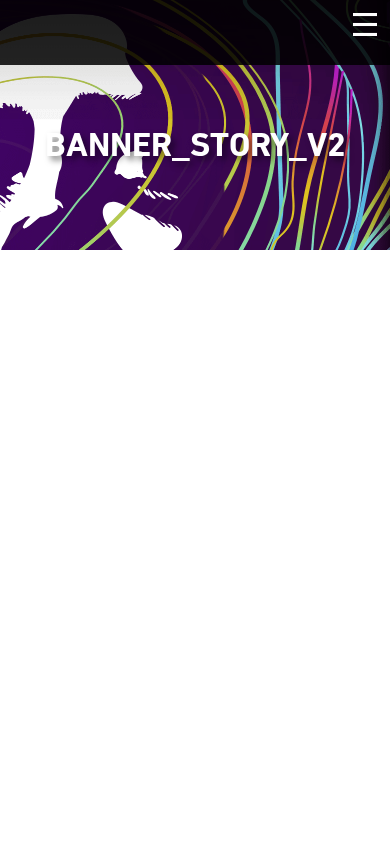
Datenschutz (136, 582)
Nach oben (195, 650)
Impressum (266, 582)
